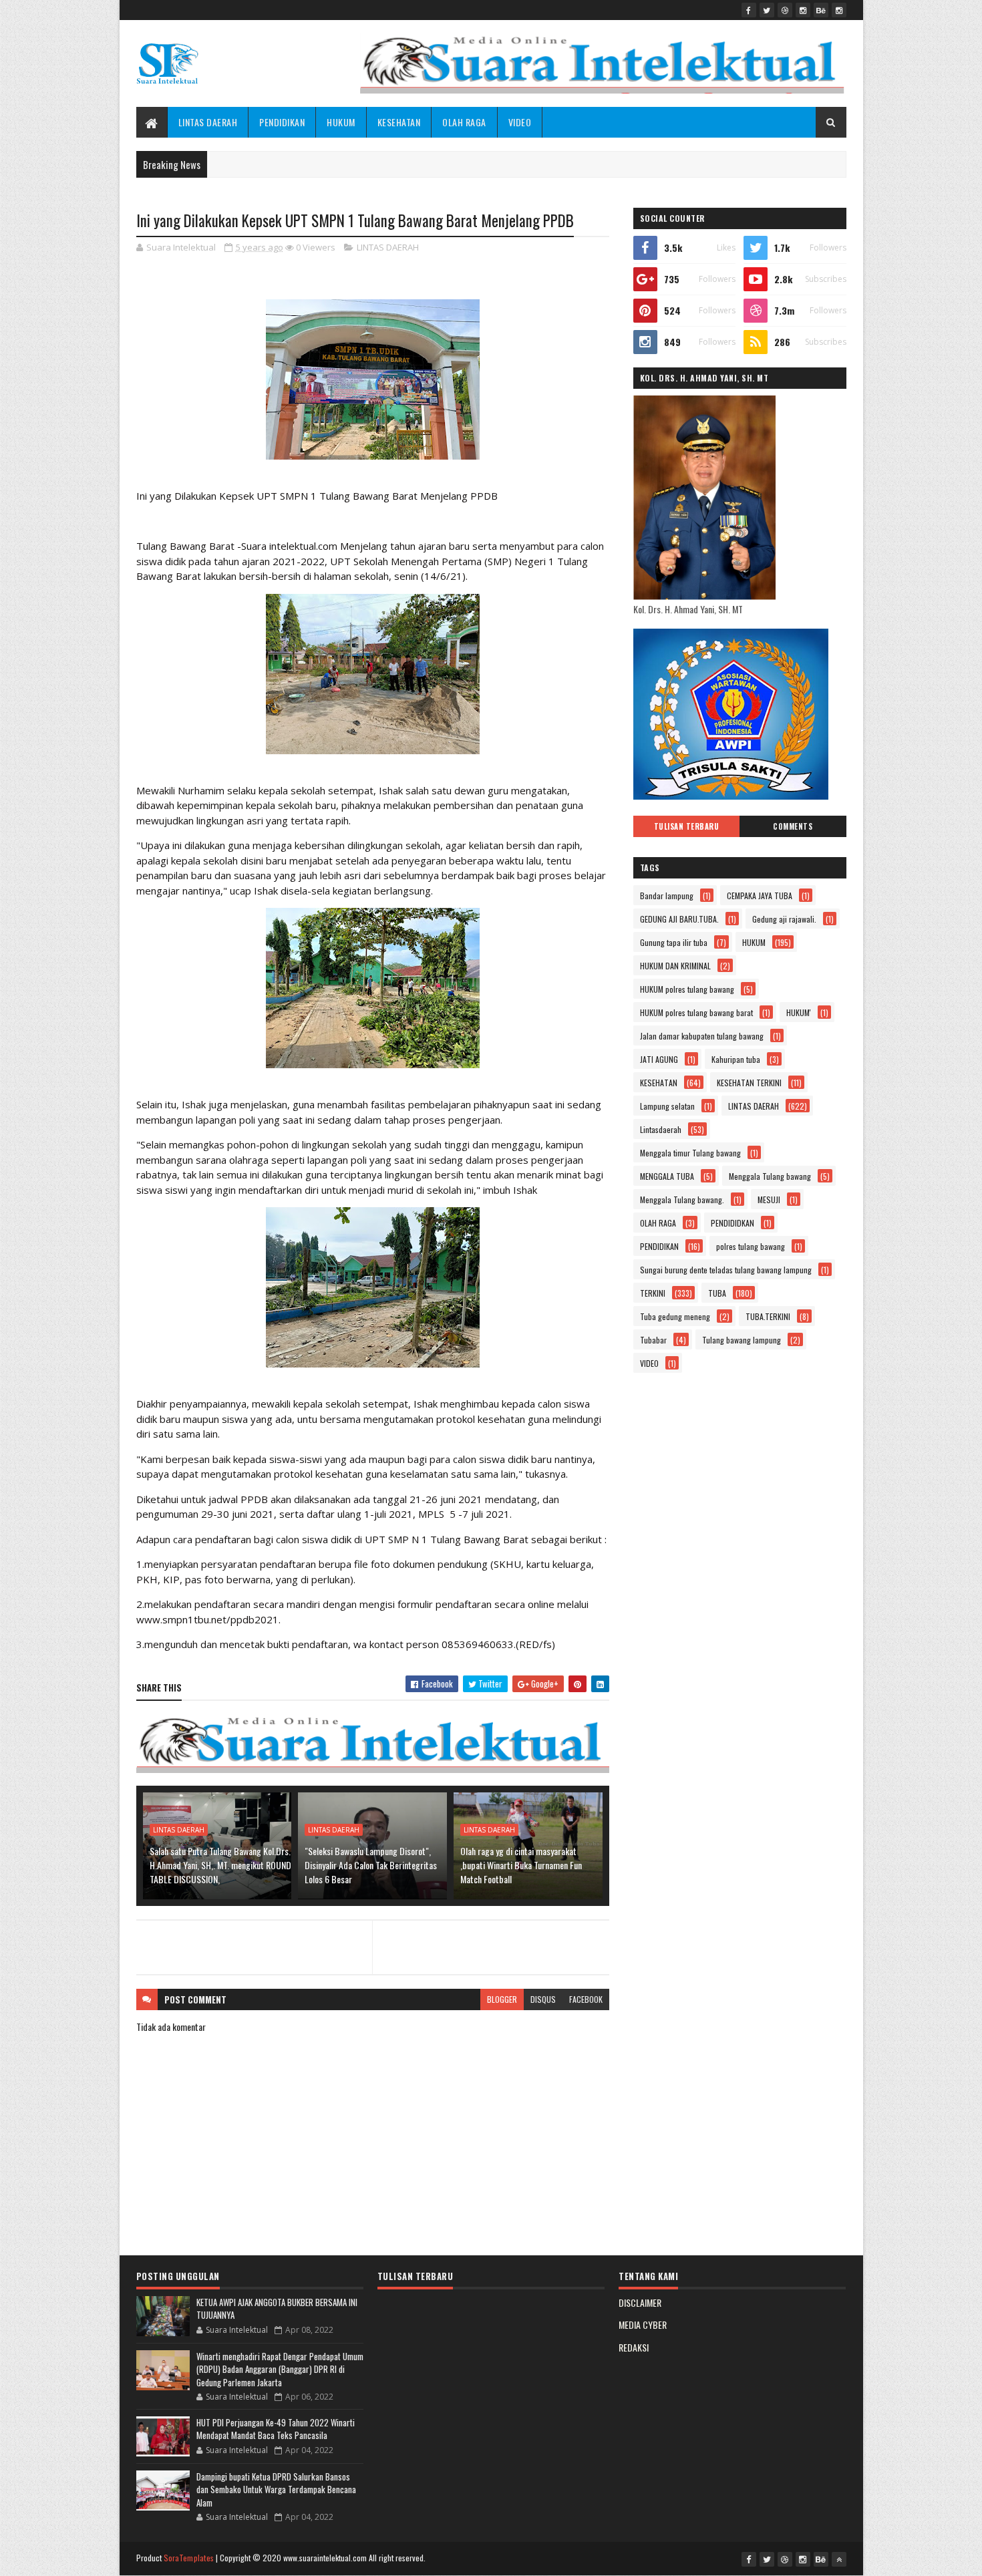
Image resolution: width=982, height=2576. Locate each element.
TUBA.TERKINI (768, 1316)
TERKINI (653, 1293)
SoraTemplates (189, 2558)
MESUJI (769, 1199)
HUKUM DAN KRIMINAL (675, 966)
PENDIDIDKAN (732, 1223)
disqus (543, 1999)
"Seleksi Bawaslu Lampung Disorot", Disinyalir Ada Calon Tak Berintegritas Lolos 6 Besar (371, 1865)
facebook (586, 1999)
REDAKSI (634, 2347)
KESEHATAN (399, 122)
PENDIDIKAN (282, 122)
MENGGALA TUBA (667, 1176)
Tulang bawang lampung (742, 1340)
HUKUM (341, 122)
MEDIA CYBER (643, 2324)
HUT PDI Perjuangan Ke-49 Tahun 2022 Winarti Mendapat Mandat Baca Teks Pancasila (276, 2429)
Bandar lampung (667, 896)
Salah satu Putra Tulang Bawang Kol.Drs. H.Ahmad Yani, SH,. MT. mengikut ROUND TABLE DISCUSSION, (220, 1865)
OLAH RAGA (464, 122)
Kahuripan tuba (736, 1059)
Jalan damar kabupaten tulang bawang (702, 1036)
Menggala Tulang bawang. (682, 1199)
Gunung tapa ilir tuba (674, 942)
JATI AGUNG (659, 1059)
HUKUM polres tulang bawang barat (696, 1012)
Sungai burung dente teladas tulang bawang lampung (726, 1270)
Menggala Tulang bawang (770, 1176)
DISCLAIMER (640, 2302)
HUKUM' (799, 1012)
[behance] (821, 10)
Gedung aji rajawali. (784, 919)
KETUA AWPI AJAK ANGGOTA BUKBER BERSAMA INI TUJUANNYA (277, 2309)
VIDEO (520, 122)
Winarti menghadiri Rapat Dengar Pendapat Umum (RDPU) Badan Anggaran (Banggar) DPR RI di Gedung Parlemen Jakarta (280, 2369)
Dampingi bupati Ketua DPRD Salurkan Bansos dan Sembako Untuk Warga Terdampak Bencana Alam (276, 2489)
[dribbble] (785, 10)
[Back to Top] (839, 2559)
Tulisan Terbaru (687, 826)
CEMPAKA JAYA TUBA (760, 896)
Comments (793, 826)
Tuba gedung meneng (675, 1316)
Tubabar (653, 1340)
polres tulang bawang (751, 1246)
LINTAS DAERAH (208, 122)
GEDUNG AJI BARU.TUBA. (679, 919)
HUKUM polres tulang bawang (687, 989)
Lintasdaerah (661, 1129)
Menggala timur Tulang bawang (690, 1153)
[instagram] (803, 10)
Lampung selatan (667, 1106)
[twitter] (767, 10)
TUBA (717, 1293)
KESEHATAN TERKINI (749, 1083)
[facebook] (749, 10)
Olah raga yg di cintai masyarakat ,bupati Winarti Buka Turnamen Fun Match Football (521, 1865)
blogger (502, 1999)
